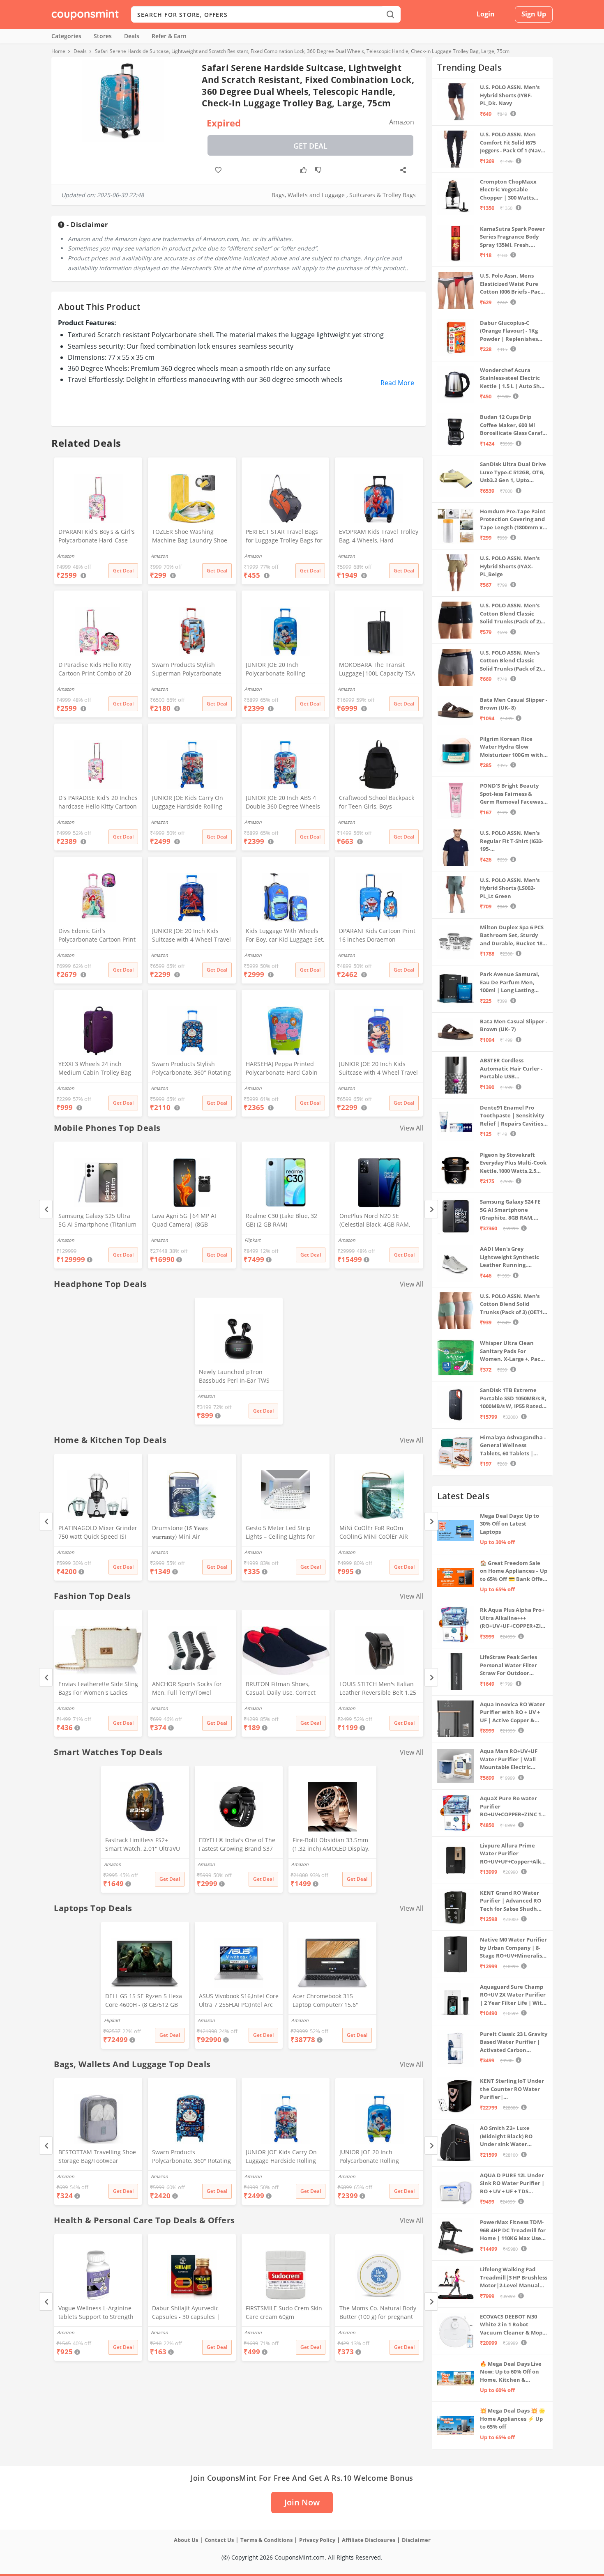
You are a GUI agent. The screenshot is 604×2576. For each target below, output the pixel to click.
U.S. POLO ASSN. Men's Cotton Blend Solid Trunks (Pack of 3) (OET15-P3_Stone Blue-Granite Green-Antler (514, 1304)
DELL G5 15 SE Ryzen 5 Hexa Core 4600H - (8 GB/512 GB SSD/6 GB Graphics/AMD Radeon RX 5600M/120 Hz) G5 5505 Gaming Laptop (144, 2001)
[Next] (431, 1209)
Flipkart (252, 1240)
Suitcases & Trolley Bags (383, 195)
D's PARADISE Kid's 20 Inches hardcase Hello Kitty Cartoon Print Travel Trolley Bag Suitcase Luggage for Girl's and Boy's (98, 803)
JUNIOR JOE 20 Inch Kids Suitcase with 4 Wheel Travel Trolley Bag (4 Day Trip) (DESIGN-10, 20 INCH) (191, 936)
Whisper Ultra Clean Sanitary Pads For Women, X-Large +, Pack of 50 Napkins (512, 1351)
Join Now (302, 2502)
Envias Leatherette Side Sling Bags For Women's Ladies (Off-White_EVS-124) (98, 1689)
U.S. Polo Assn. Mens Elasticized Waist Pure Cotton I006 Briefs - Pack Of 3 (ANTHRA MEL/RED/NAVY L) (512, 284)
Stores (103, 36)
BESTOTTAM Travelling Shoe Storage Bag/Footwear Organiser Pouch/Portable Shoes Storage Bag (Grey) (97, 2157)
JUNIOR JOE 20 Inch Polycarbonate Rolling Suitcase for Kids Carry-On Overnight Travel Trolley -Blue (282, 670)
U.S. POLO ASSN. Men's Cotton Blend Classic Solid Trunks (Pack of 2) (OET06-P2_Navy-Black (510, 614)
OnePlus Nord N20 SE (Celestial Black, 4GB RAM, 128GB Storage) (375, 1221)
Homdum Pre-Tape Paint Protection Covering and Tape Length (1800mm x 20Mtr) (513, 520)
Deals (132, 36)
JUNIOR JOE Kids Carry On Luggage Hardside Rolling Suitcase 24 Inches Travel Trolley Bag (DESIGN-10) (188, 803)
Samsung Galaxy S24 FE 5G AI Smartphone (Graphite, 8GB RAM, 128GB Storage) (510, 1210)
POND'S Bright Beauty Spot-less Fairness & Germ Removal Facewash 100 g (513, 794)
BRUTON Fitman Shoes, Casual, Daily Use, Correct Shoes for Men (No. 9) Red (281, 1689)
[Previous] (46, 1209)
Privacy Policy (317, 2540)
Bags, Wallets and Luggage (308, 195)
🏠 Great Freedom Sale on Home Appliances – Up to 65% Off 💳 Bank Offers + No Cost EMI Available (514, 1571)
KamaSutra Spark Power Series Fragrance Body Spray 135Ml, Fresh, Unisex (512, 237)
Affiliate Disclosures (369, 2540)
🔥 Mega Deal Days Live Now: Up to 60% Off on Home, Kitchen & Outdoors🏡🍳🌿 (511, 2372)
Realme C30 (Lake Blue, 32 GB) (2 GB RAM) (281, 1220)
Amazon (66, 1240)
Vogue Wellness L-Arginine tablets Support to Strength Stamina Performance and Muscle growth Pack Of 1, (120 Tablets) (96, 2313)
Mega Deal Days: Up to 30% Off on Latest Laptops (509, 1524)
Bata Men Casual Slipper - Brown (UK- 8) (514, 704)
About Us (186, 2540)
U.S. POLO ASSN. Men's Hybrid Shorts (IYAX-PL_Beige (510, 566)
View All (412, 1128)
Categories (66, 36)
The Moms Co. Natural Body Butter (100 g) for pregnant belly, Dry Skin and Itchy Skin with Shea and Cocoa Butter (379, 2313)
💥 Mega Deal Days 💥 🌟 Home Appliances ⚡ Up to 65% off (513, 2419)
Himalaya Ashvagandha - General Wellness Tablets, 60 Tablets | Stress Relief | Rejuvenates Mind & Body (513, 1446)
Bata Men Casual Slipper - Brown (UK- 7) (514, 1025)
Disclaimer (416, 2540)
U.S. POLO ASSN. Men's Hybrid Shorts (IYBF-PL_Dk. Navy (510, 95)
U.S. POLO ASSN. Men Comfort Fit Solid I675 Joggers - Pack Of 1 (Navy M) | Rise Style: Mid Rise (512, 143)
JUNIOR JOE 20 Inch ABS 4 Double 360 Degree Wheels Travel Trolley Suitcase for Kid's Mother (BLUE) (283, 803)
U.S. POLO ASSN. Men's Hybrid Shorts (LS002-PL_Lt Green (510, 888)
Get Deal (310, 146)
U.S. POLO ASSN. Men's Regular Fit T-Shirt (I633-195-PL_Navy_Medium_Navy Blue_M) (512, 841)
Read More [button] (397, 383)
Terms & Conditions (266, 2540)
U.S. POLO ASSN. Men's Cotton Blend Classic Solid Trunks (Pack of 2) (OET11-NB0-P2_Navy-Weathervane (510, 661)
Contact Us (219, 2540)
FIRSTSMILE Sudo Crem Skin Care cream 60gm (284, 2312)
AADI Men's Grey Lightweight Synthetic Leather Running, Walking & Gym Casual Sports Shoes (509, 1257)
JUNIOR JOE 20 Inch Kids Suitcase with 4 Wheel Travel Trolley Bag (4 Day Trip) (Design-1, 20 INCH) (378, 1069)
